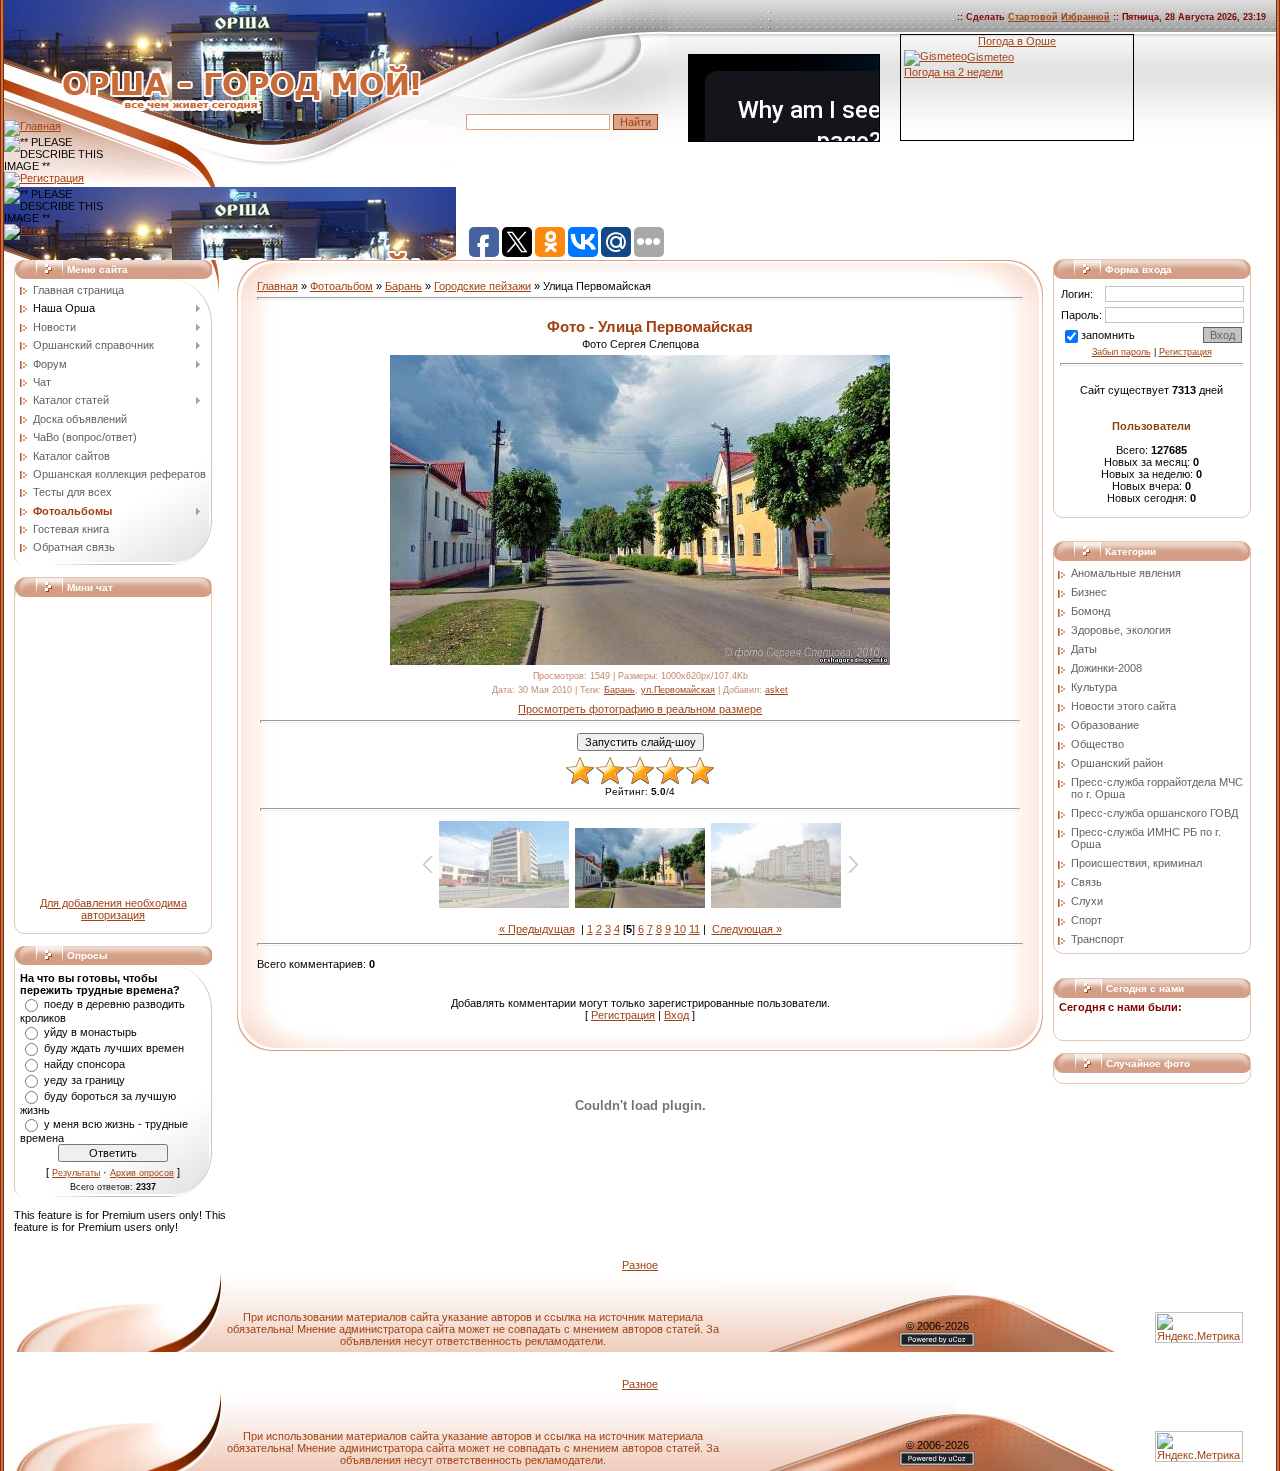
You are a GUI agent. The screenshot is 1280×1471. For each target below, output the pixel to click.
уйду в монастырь (90, 1032)
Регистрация (623, 1015)
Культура (1094, 687)
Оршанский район (1117, 763)
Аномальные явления (1126, 573)
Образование (1105, 725)
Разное (640, 1265)
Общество (1097, 744)
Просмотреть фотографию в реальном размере (640, 709)
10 (680, 929)
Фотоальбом (341, 286)
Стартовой (1033, 17)
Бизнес (1089, 592)
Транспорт (1097, 939)
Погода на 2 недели (953, 72)
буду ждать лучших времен (114, 1048)
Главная (277, 286)
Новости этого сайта (1123, 706)
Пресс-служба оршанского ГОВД (1154, 813)
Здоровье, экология (1121, 630)
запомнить (1108, 335)
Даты (1084, 649)
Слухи (1087, 901)
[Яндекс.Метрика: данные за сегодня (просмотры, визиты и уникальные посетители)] (1199, 1446)
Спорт (1086, 920)
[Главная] (32, 126)
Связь (1086, 882)
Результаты (76, 1173)
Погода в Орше (1017, 41)
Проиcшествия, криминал (1136, 863)
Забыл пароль (1121, 352)
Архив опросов (142, 1173)
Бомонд (1090, 611)
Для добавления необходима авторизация (113, 909)
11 (694, 929)
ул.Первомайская (678, 690)
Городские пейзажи (482, 286)
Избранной (1085, 17)
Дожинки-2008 (1106, 668)
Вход (676, 1015)
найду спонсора (84, 1064)
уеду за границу (84, 1080)
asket (776, 690)
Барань (403, 286)
